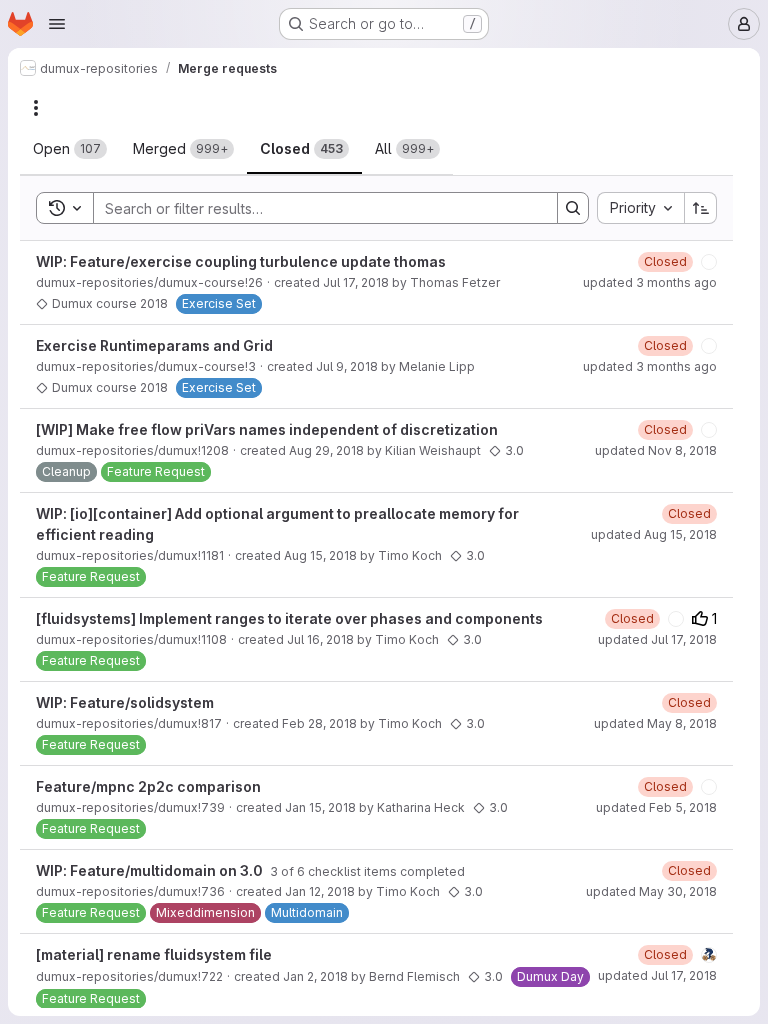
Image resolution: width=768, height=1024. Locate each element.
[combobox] (640, 208)
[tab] (70, 149)
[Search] (573, 208)
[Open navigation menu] (57, 24)
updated (650, 282)
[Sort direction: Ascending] (701, 208)
